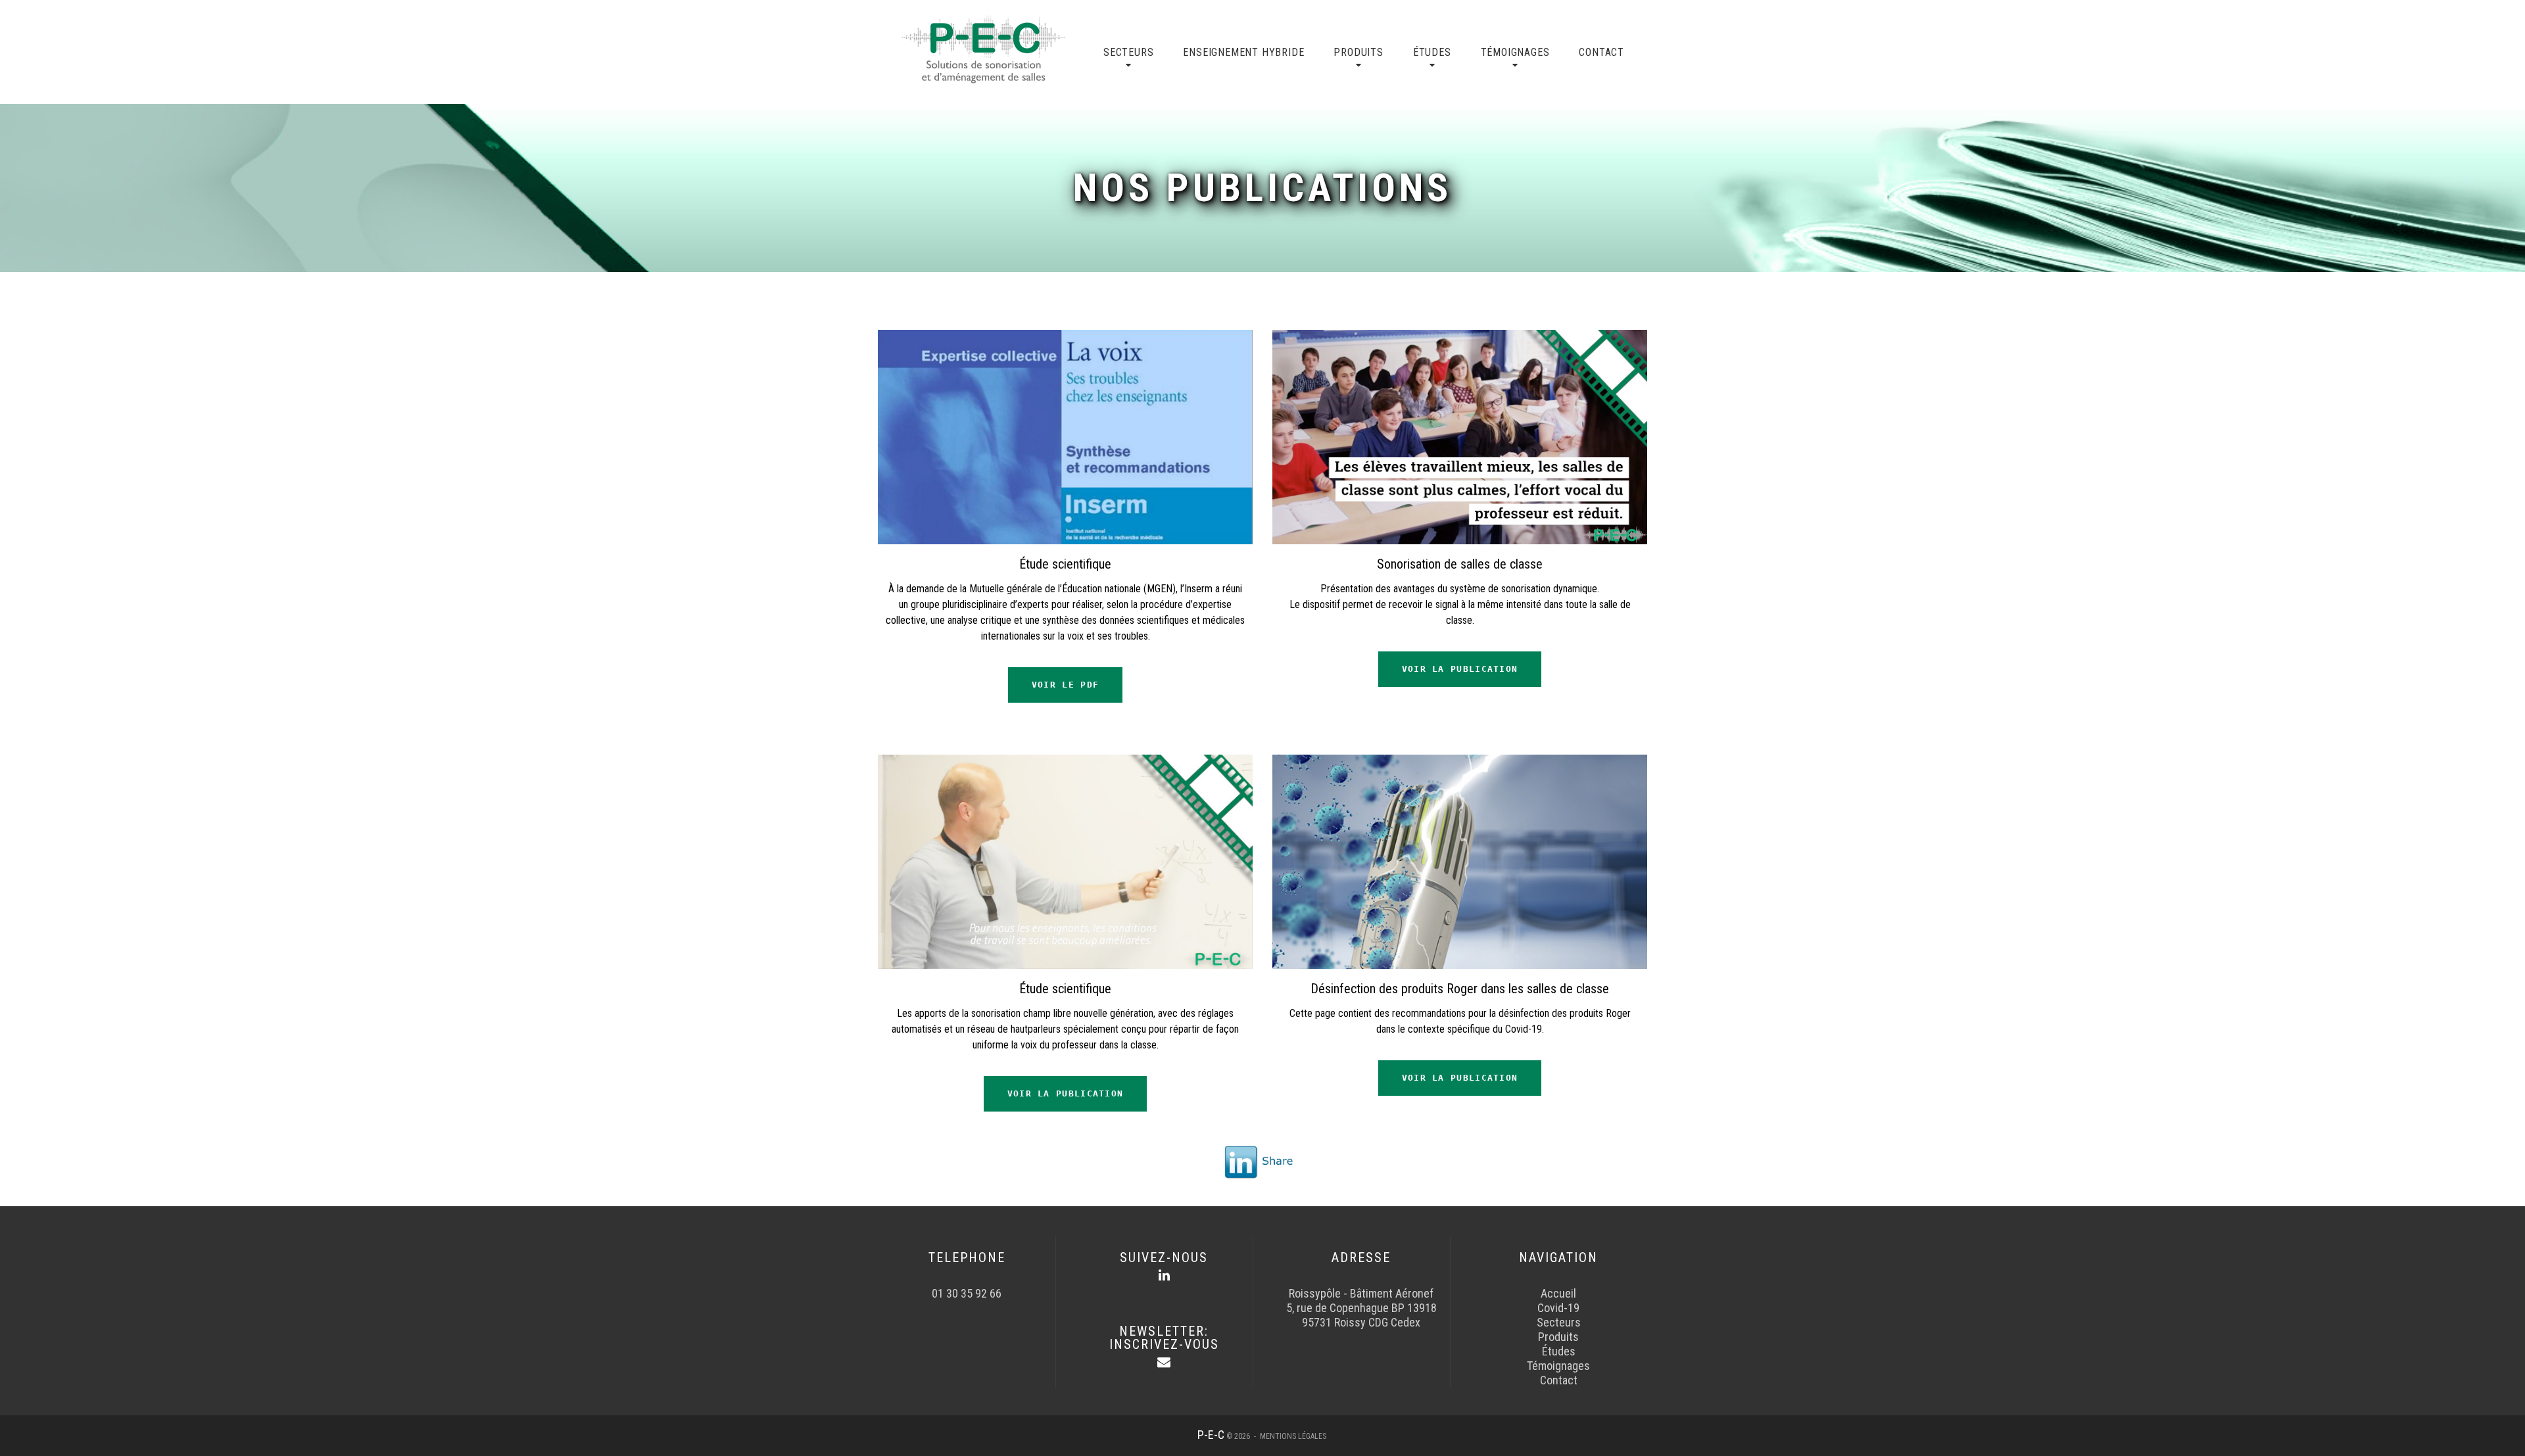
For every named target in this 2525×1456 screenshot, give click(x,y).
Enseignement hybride (1243, 52)
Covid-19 (1558, 1308)
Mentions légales (1293, 1436)
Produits (1358, 52)
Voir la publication (1460, 669)
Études (1559, 1351)
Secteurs (1128, 52)
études (1432, 52)
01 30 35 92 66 (967, 1293)
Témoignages (1515, 52)
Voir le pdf (1065, 685)
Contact (1601, 52)
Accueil (1558, 1293)
